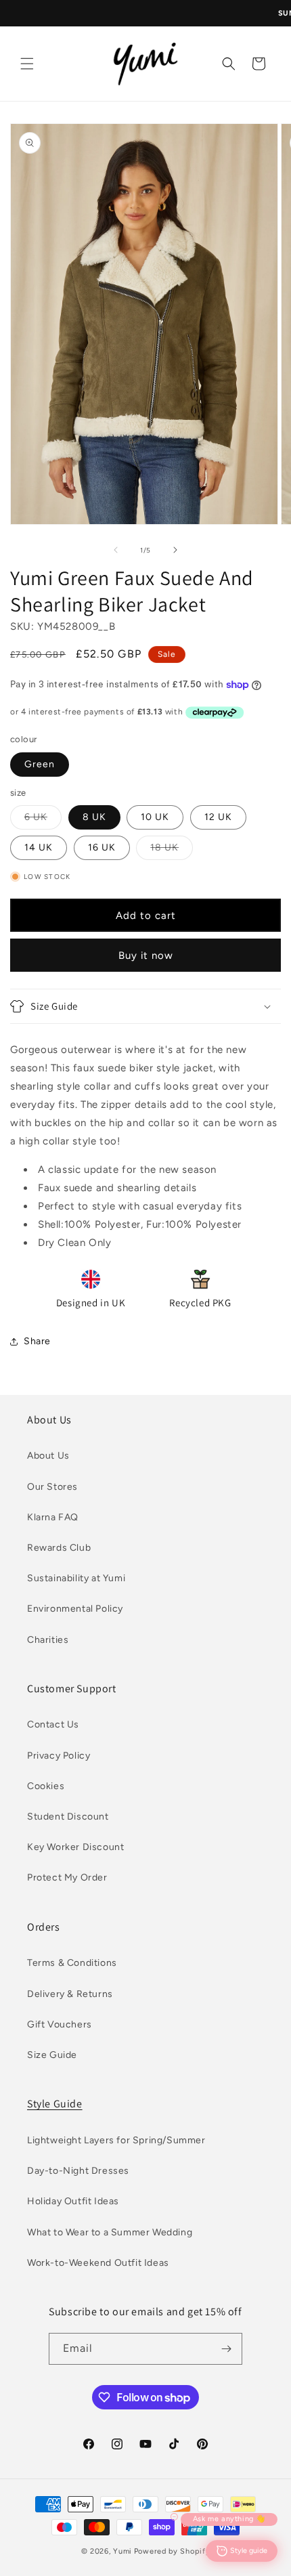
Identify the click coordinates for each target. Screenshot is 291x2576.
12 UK (218, 817)
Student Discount (68, 1817)
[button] (27, 64)
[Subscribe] (227, 2349)
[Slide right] (175, 550)
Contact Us (53, 1724)
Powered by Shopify (172, 2551)
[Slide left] (116, 550)
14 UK (39, 847)
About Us (48, 1456)
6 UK (43, 820)
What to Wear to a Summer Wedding (110, 2232)
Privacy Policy (59, 1756)
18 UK (172, 851)
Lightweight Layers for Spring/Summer (116, 2140)
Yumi (122, 2551)
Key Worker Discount (75, 1847)
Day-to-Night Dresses (78, 2171)
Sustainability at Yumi (76, 1578)
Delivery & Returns (70, 1994)
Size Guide (52, 2055)
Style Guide (55, 2104)
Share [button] (37, 1341)
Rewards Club (59, 1548)
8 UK (94, 817)
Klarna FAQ (53, 1517)
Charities (48, 1640)
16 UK (102, 847)
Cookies (46, 1786)
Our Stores (52, 1487)
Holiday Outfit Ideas (73, 2201)
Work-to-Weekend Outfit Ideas (98, 2263)
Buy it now (146, 956)
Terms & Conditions (72, 1963)
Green (40, 764)
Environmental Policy (75, 1609)
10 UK (155, 817)
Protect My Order (67, 1877)
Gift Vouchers (60, 2024)
